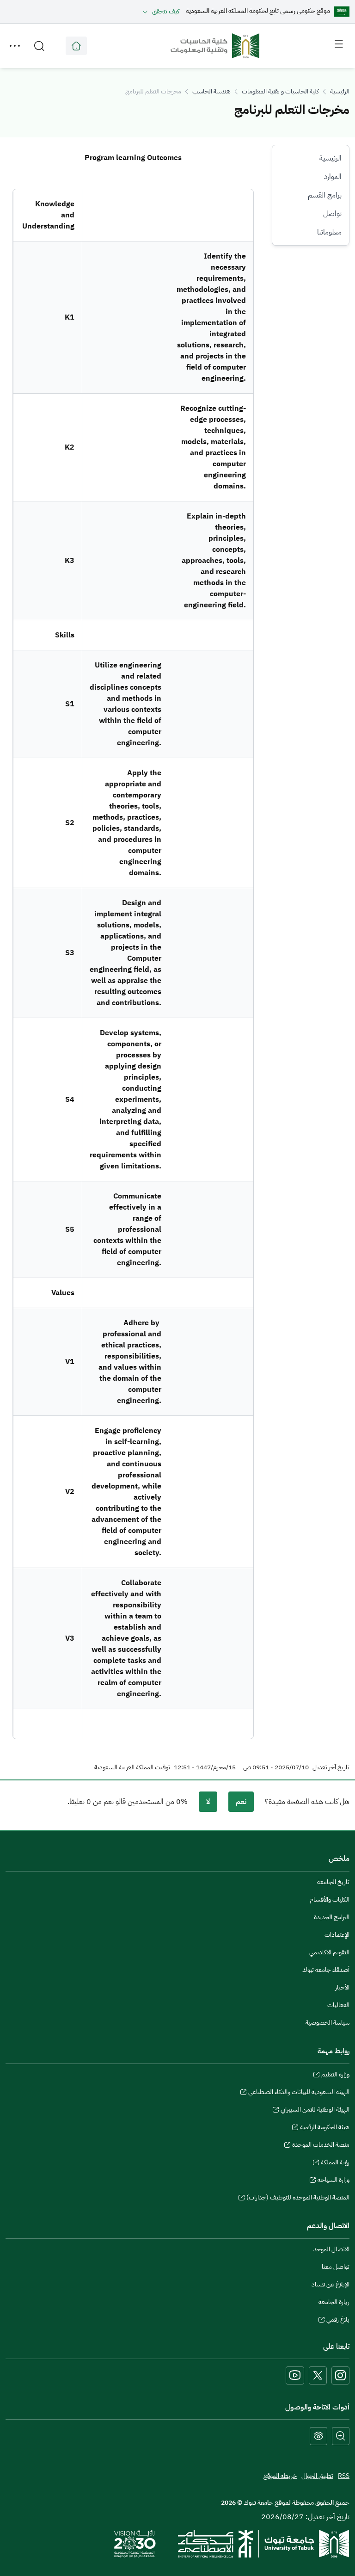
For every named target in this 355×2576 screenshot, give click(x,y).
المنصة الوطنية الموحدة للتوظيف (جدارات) (298, 2199)
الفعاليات (338, 2005)
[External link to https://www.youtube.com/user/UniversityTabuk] (295, 2375)
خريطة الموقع (280, 2476)
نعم (241, 1802)
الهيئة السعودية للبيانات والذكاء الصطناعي (299, 2093)
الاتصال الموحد (331, 2249)
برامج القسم (325, 195)
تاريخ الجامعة (333, 1882)
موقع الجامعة (76, 46)
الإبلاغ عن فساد (331, 2284)
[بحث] (39, 46)
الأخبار (342, 1987)
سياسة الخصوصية (327, 2023)
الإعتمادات (337, 1935)
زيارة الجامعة (334, 2302)
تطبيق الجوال (317, 2476)
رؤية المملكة (335, 2163)
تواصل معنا (336, 2267)
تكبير (341, 2436)
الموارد (333, 177)
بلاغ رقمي (338, 2321)
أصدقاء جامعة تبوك (326, 1970)
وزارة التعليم (335, 2076)
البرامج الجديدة (332, 1917)
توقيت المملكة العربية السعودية (132, 1767)
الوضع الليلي (318, 2436)
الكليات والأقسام (330, 1900)
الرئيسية (340, 91)
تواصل (332, 214)
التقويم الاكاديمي (329, 1952)
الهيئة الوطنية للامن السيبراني (315, 2111)
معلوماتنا (329, 232)
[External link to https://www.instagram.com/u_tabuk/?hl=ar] (340, 2375)
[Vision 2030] (135, 2543)
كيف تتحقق (166, 11)
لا (208, 1802)
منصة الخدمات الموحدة (321, 2146)
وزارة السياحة (334, 2181)
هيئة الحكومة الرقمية (325, 2128)
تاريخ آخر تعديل (331, 1767)
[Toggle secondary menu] (15, 46)
